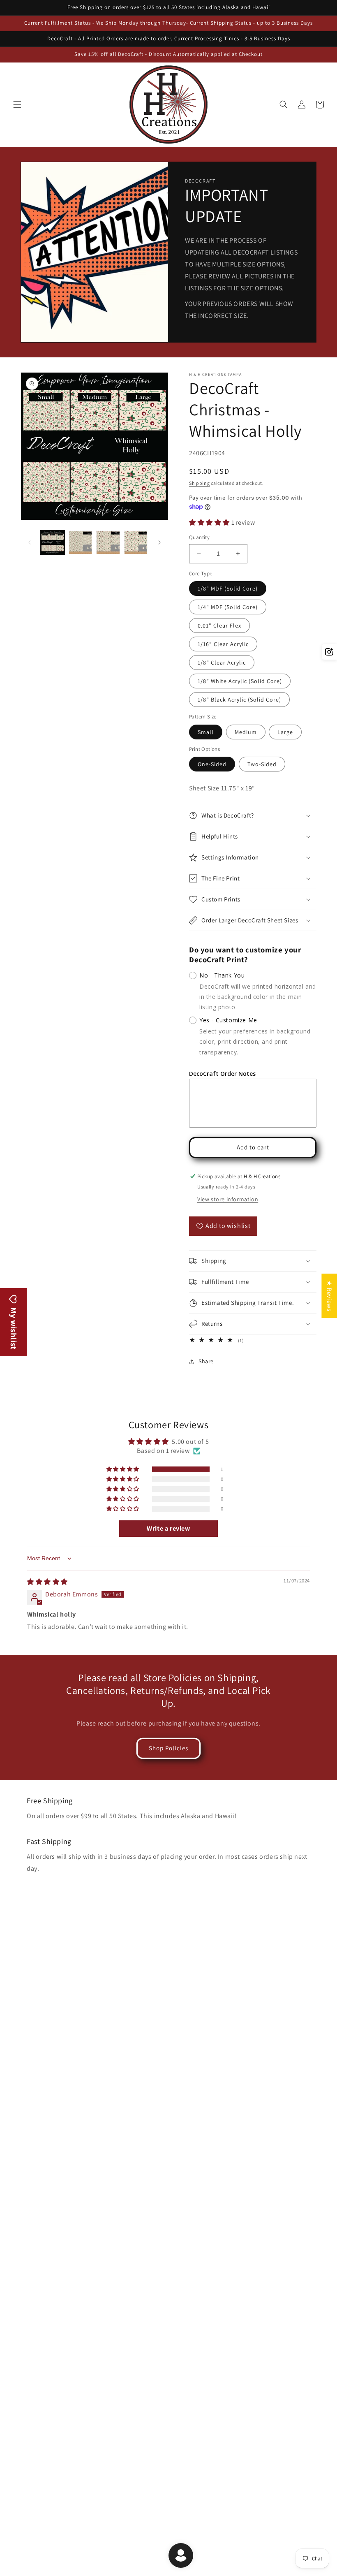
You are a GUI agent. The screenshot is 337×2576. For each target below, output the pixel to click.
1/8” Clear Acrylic (222, 663)
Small (206, 732)
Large (285, 732)
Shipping (200, 483)
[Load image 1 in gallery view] (53, 542)
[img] (47, 1582)
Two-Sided (262, 764)
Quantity (199, 537)
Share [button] (206, 1361)
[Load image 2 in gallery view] (81, 542)
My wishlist (14, 1328)
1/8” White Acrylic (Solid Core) (240, 681)
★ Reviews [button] (329, 1296)
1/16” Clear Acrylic (223, 644)
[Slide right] (159, 542)
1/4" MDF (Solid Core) (228, 607)
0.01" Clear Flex (219, 625)
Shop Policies (168, 1748)
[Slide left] (30, 542)
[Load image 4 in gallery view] (136, 542)
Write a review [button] (168, 1528)
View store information (228, 1199)
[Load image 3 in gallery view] (108, 542)
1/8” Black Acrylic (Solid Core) (239, 700)
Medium (246, 732)
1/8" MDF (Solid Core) (228, 588)
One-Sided (212, 764)
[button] (17, 104)
